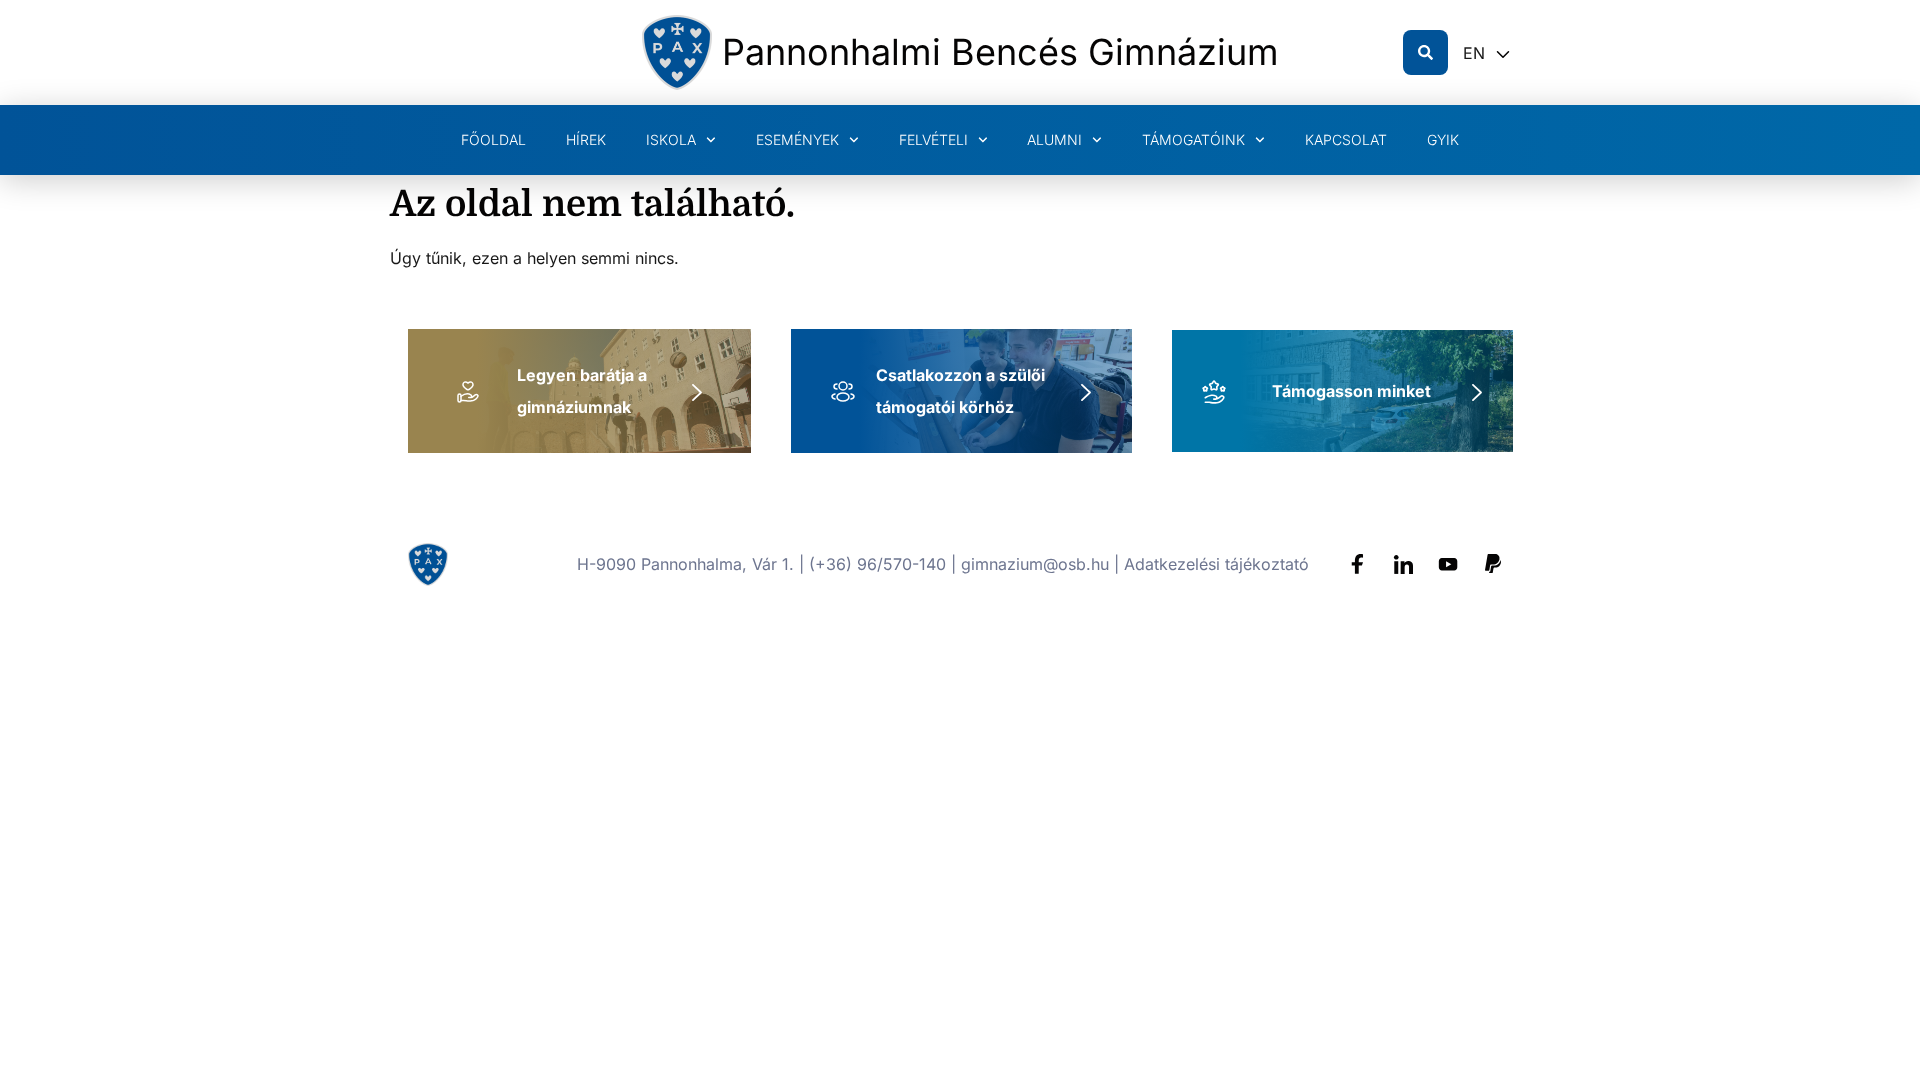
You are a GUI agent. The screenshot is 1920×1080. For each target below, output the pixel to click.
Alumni (1054, 139)
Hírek (586, 139)
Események (797, 139)
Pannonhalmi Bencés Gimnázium (1000, 52)
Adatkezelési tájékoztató (1216, 564)
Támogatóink (1193, 139)
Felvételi (933, 139)
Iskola (671, 139)
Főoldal (493, 139)
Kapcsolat (1346, 139)
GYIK (1443, 139)
